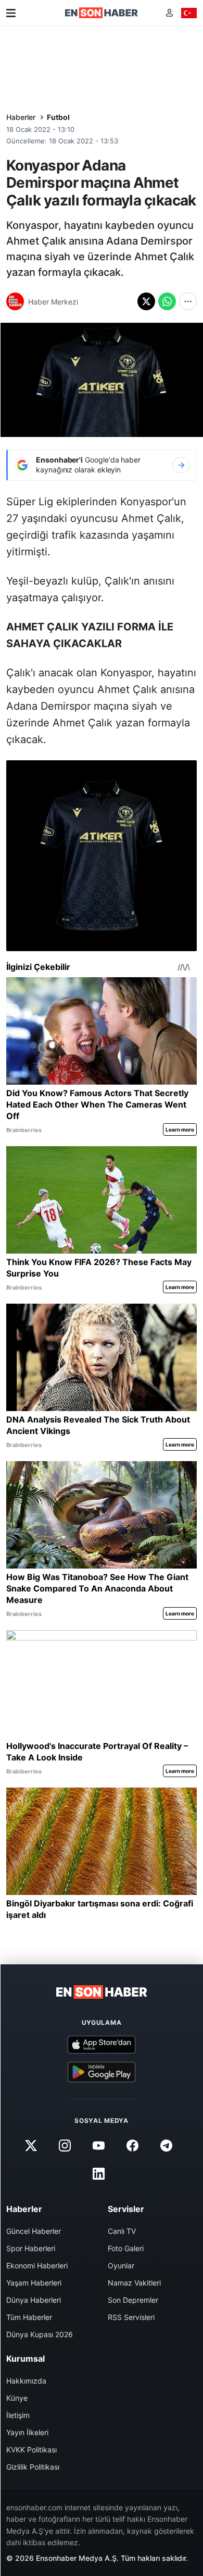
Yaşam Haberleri (34, 2283)
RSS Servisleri (131, 2317)
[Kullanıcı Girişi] (169, 13)
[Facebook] (133, 2146)
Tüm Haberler (29, 2317)
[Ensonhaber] (102, 13)
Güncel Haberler (34, 2231)
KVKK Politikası (31, 2450)
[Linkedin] (98, 2174)
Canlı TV (122, 2231)
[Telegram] (167, 2146)
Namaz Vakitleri (134, 2283)
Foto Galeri (126, 2248)
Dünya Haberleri (34, 2300)
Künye (17, 2398)
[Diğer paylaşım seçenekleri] (188, 301)
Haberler (21, 117)
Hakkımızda (26, 2381)
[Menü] (11, 13)
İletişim (18, 2415)
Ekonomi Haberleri (37, 2265)
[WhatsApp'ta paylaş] (167, 301)
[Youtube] (98, 2146)
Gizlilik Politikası (33, 2467)
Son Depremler (133, 2300)
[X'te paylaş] (146, 301)
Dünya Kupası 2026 (40, 2334)
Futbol (58, 117)
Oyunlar (121, 2265)
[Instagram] (65, 2146)
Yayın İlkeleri (27, 2432)
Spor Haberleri (31, 2248)
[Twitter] (31, 2146)
